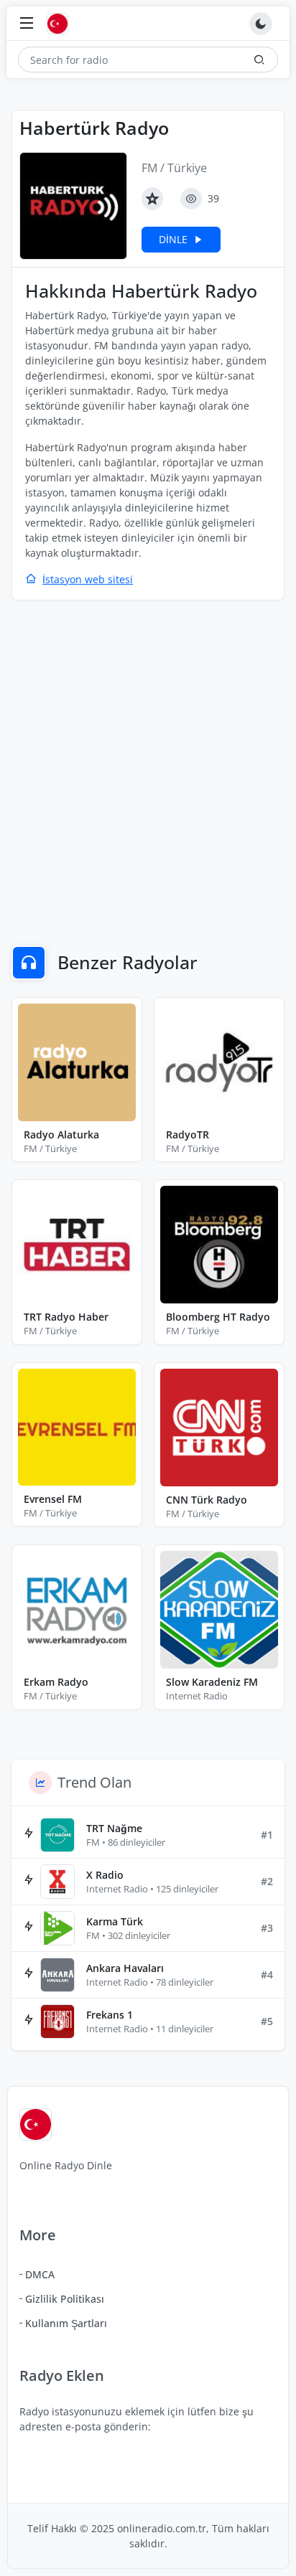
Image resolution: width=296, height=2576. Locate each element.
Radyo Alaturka (61, 1134)
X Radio (105, 1875)
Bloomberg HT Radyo (218, 1317)
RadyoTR (188, 1134)
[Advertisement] (148, 763)
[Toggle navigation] (27, 24)
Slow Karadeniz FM (212, 1682)
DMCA (40, 2274)
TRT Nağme (114, 1828)
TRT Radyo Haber (66, 1317)
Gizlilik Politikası (65, 2299)
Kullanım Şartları (66, 2323)
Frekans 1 (110, 2015)
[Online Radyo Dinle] (61, 24)
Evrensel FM (53, 1499)
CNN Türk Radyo (207, 1500)
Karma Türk (115, 1921)
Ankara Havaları (125, 1968)
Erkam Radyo (56, 1682)
